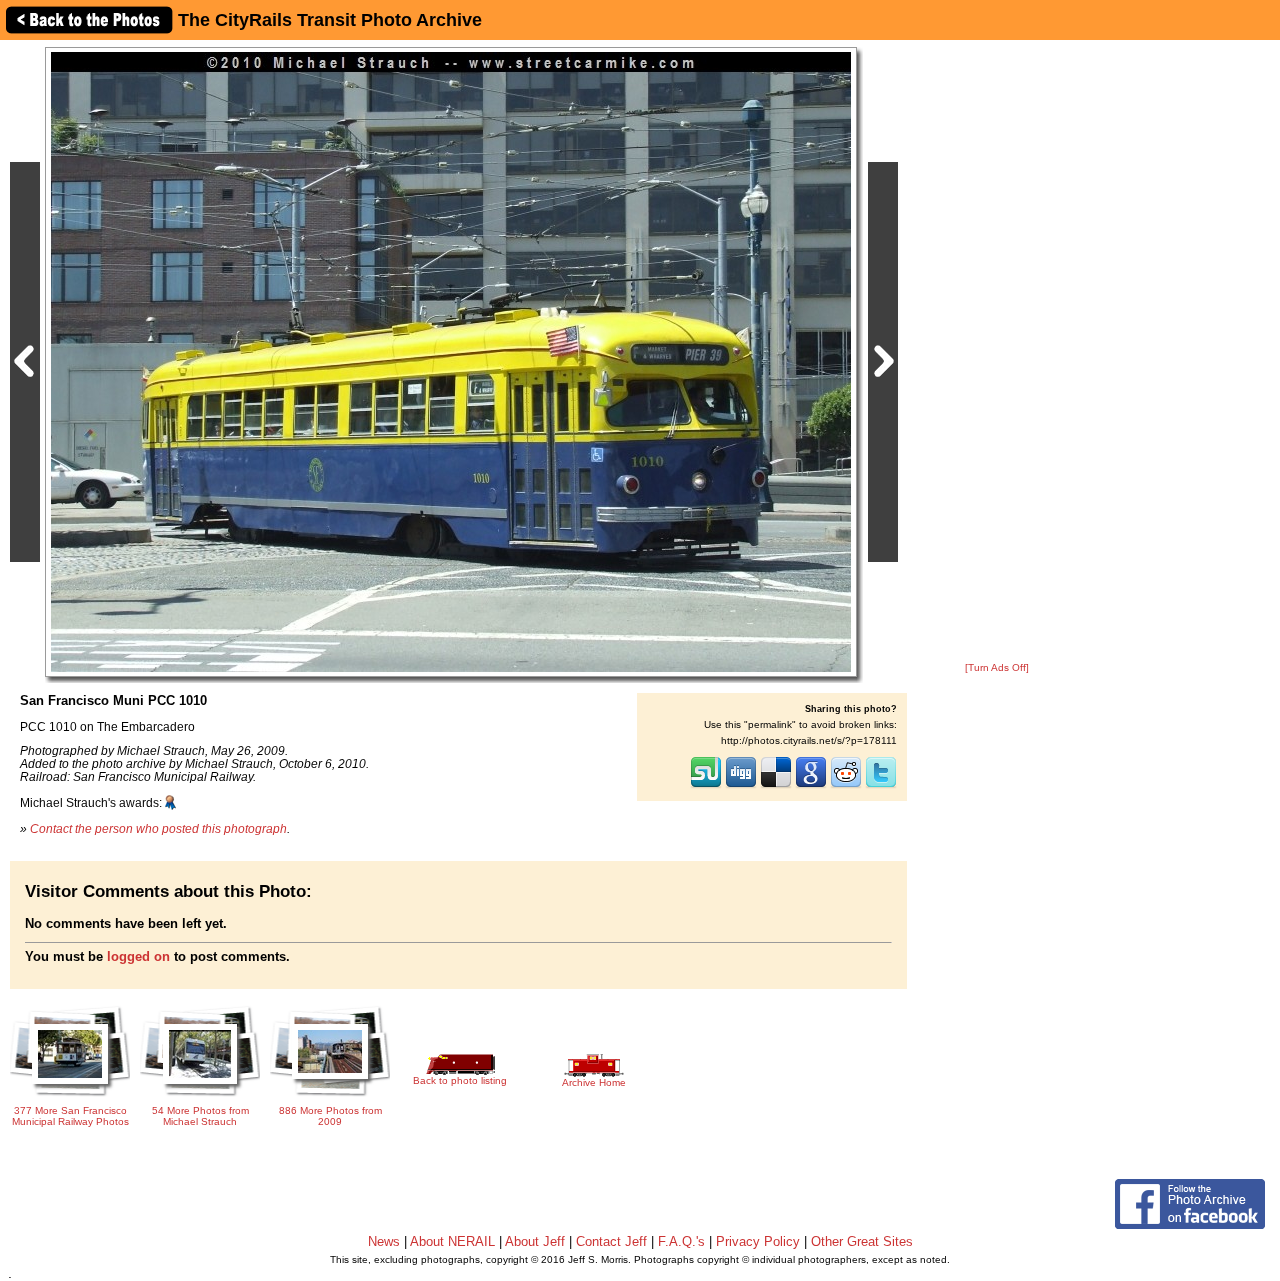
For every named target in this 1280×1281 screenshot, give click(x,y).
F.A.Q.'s (681, 1241)
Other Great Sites (862, 1241)
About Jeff (535, 1241)
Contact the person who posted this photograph (158, 828)
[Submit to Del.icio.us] (776, 786)
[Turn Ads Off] (997, 667)
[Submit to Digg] (741, 786)
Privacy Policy (758, 1241)
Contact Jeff (611, 1241)
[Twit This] (881, 786)
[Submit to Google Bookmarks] (811, 786)
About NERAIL (452, 1241)
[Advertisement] (997, 352)
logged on (138, 956)
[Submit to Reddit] (846, 786)
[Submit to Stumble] (706, 786)
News (384, 1241)
